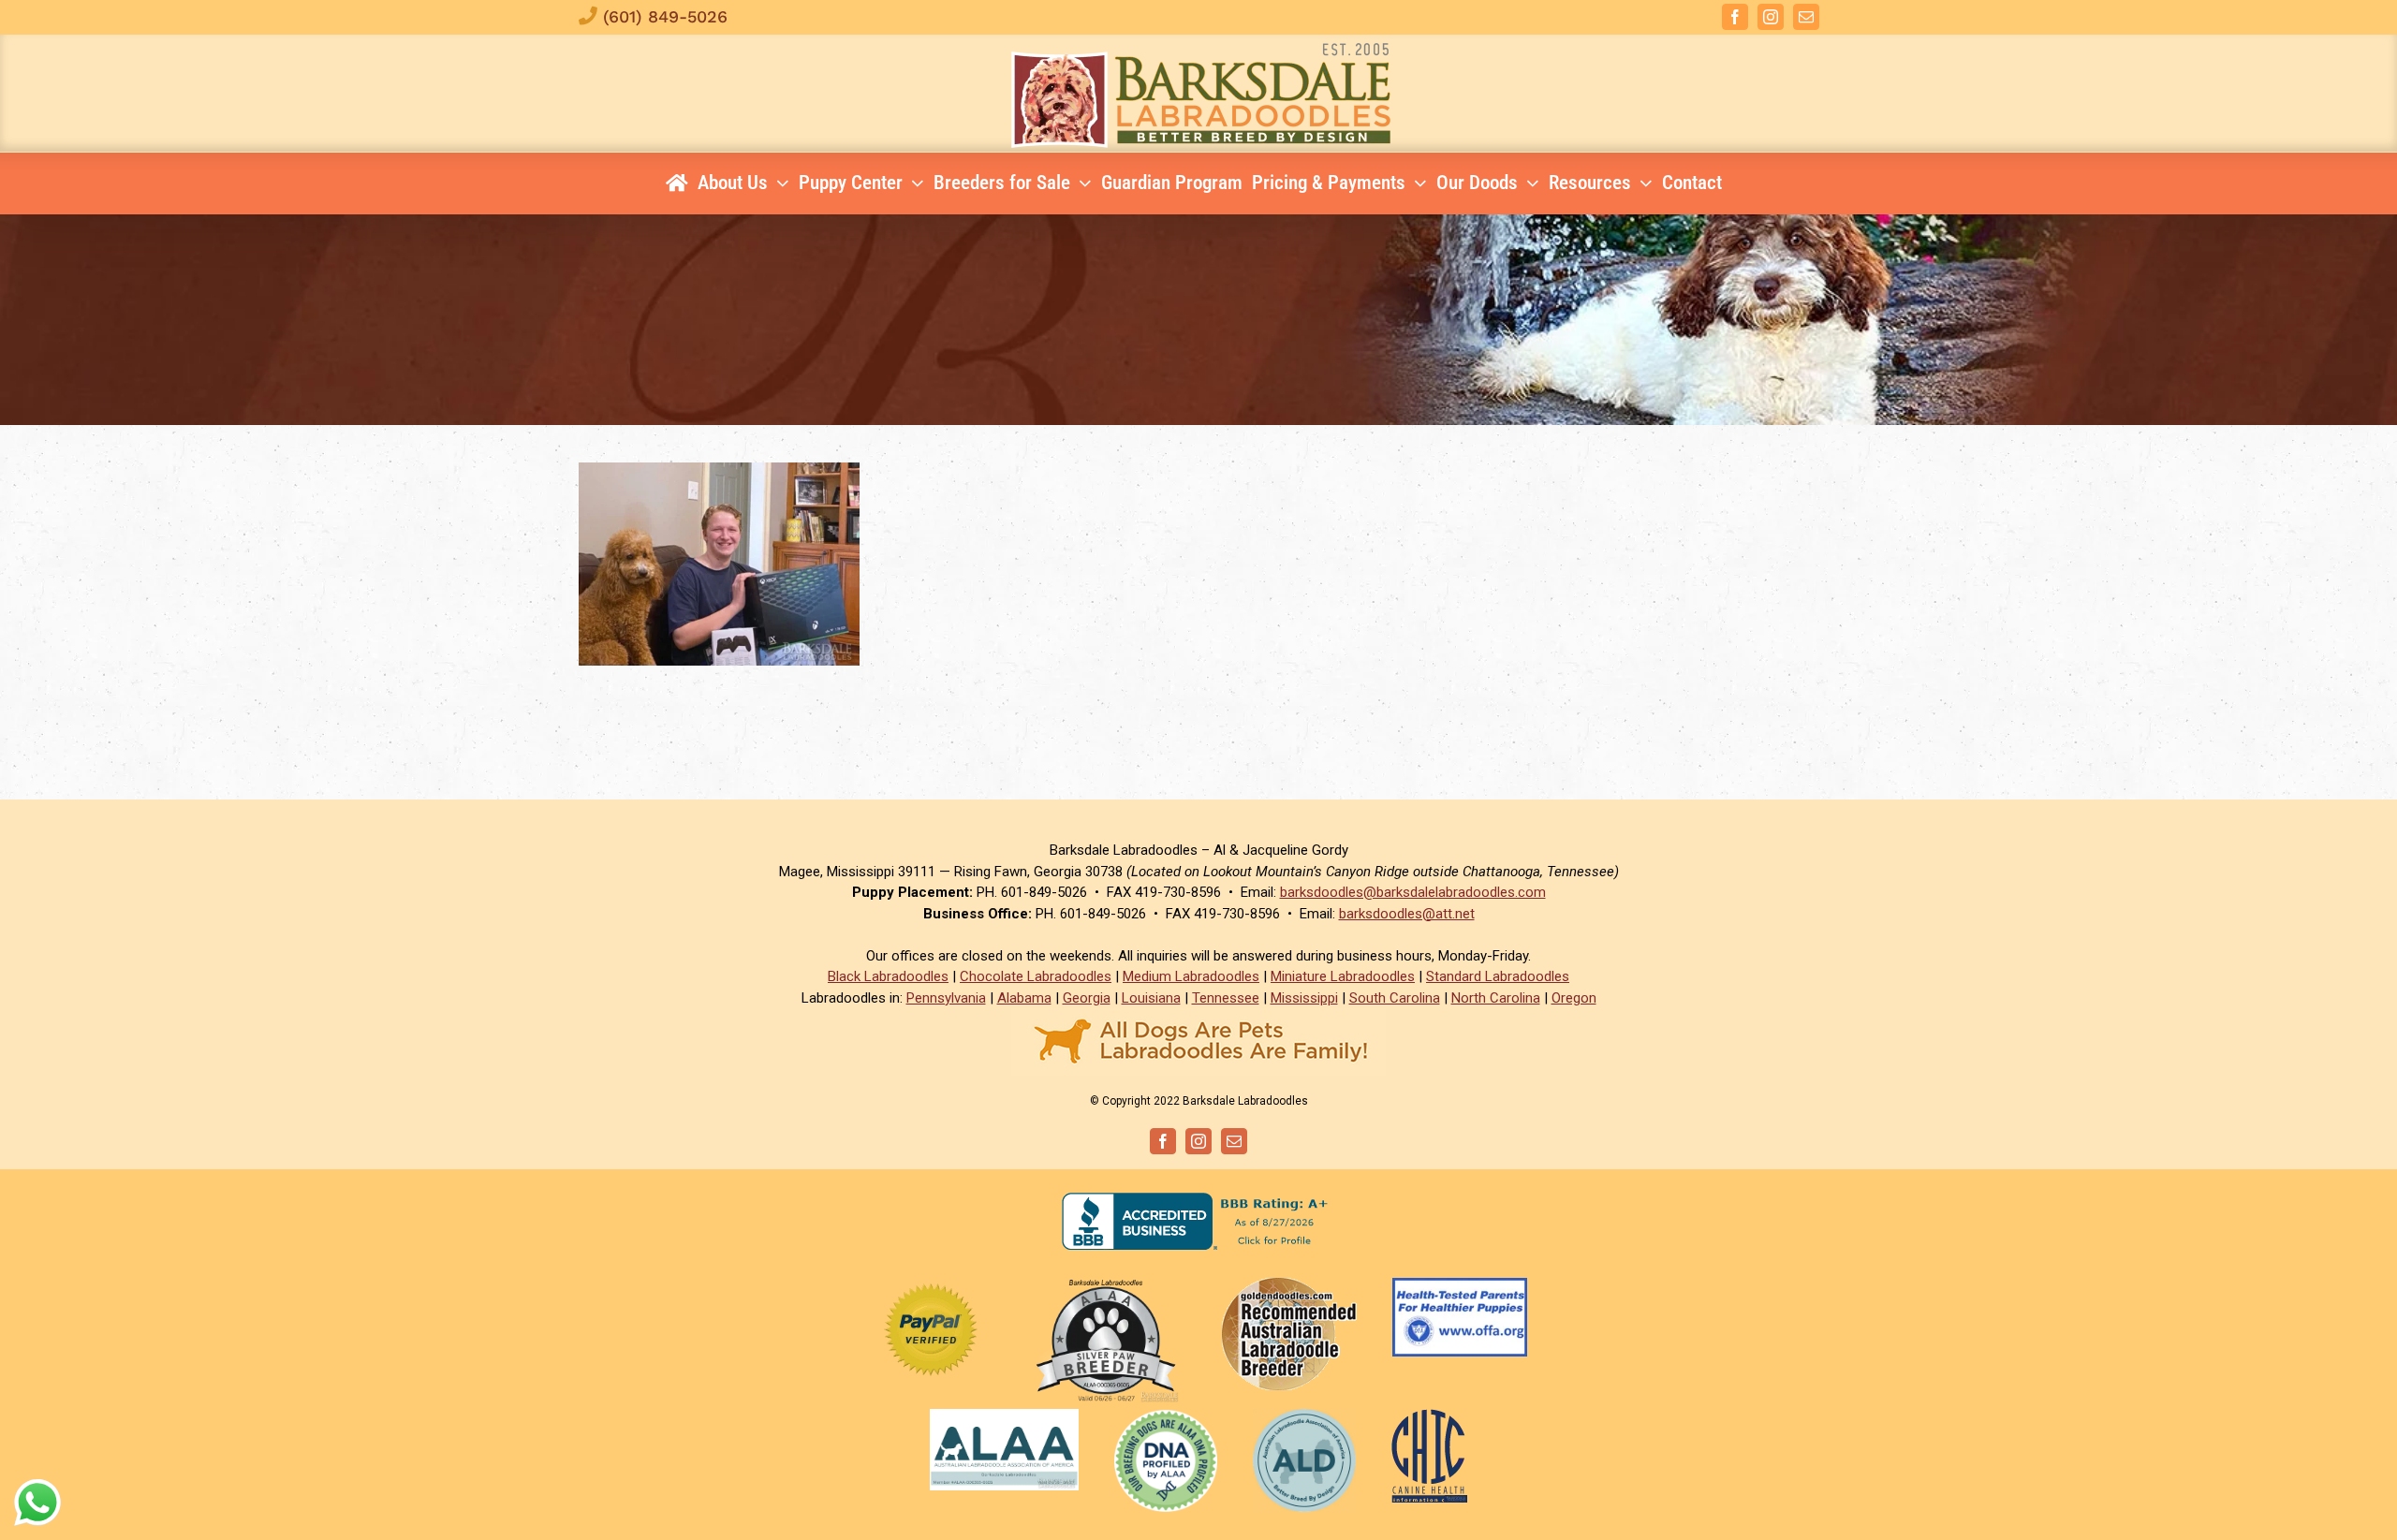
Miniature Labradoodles (1343, 976)
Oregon (1574, 998)
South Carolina (1395, 998)
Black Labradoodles (888, 976)
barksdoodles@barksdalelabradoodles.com (1413, 892)
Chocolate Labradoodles (1036, 976)
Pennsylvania (946, 998)
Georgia (1087, 998)
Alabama (1024, 998)
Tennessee (1226, 998)
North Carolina (1496, 998)
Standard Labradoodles (1498, 976)
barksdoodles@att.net (1407, 914)
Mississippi (1304, 998)
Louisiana (1151, 998)
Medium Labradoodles (1191, 976)
